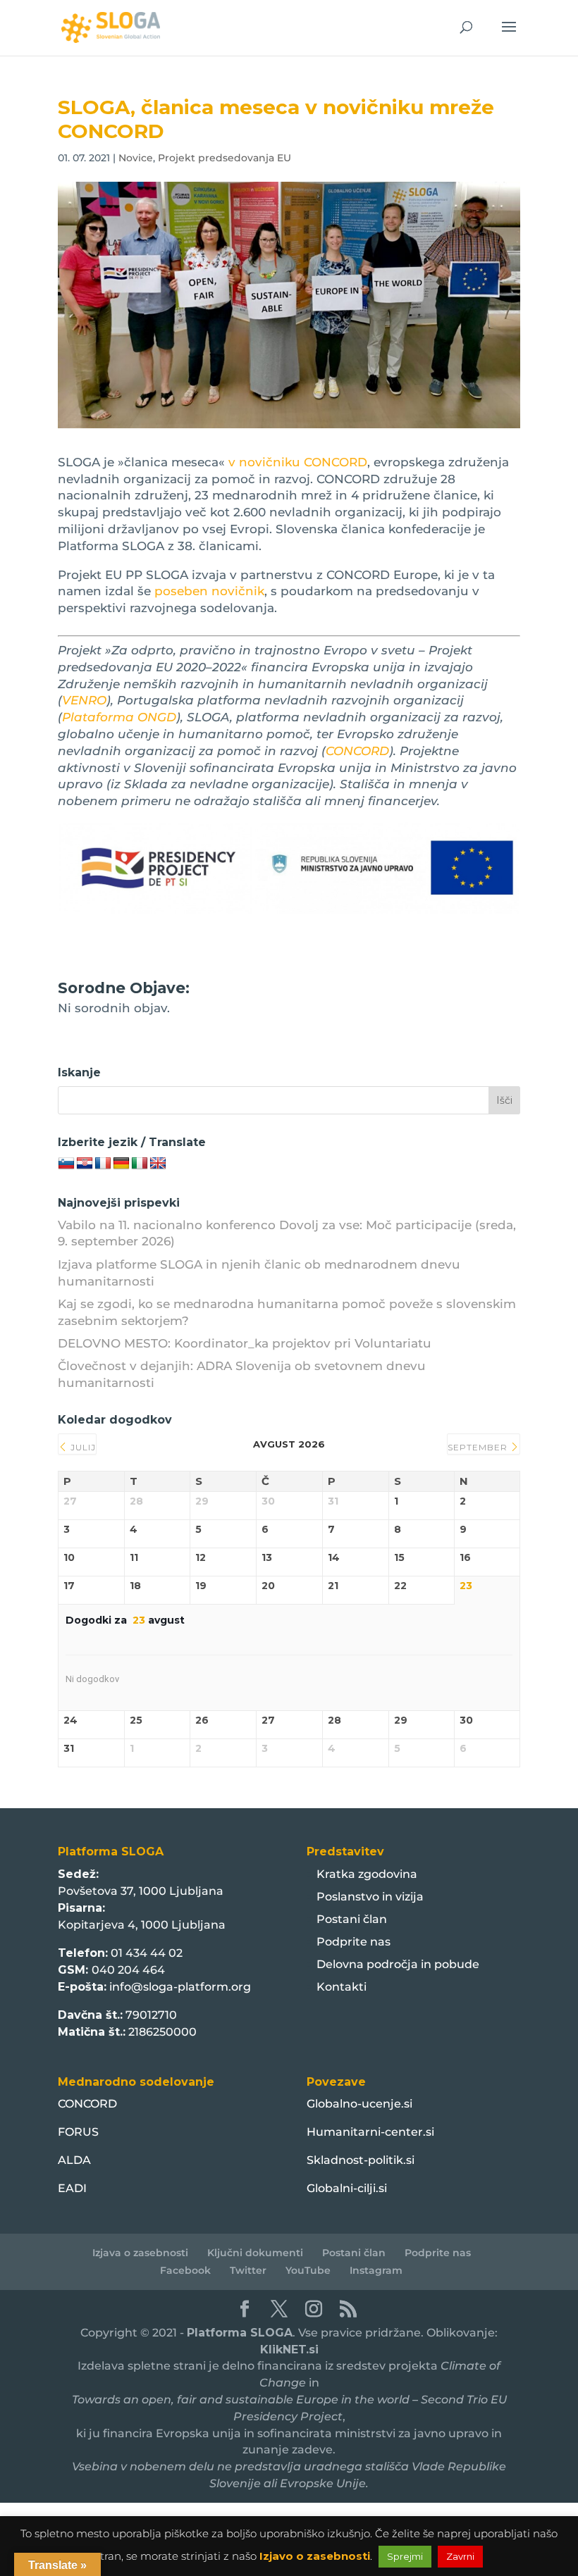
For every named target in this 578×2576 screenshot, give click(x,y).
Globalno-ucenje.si (359, 2104)
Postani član (352, 1919)
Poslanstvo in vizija (370, 1897)
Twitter (248, 2270)
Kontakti (342, 1987)
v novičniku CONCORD (296, 462)
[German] (121, 1164)
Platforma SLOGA (240, 2333)
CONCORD (357, 751)
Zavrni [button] (460, 2556)
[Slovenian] (66, 1164)
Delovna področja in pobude (398, 1964)
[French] (103, 1164)
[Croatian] (85, 1164)
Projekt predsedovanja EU (225, 158)
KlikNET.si (289, 2350)
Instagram (376, 2270)
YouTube (308, 2270)
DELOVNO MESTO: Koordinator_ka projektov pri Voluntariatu (245, 1343)
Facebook (185, 2270)
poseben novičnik (209, 591)
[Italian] (140, 1164)
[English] (158, 1164)
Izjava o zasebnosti (140, 2253)
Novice (136, 158)
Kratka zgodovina (367, 1874)
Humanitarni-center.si (370, 2132)
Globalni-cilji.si (347, 2188)
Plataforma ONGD (119, 717)
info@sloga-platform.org (180, 1987)
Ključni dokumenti (255, 2253)
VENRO (84, 700)
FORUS (78, 2132)
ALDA (74, 2160)
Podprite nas (353, 1942)
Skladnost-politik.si (361, 2160)
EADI (72, 2188)
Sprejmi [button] (405, 2556)
